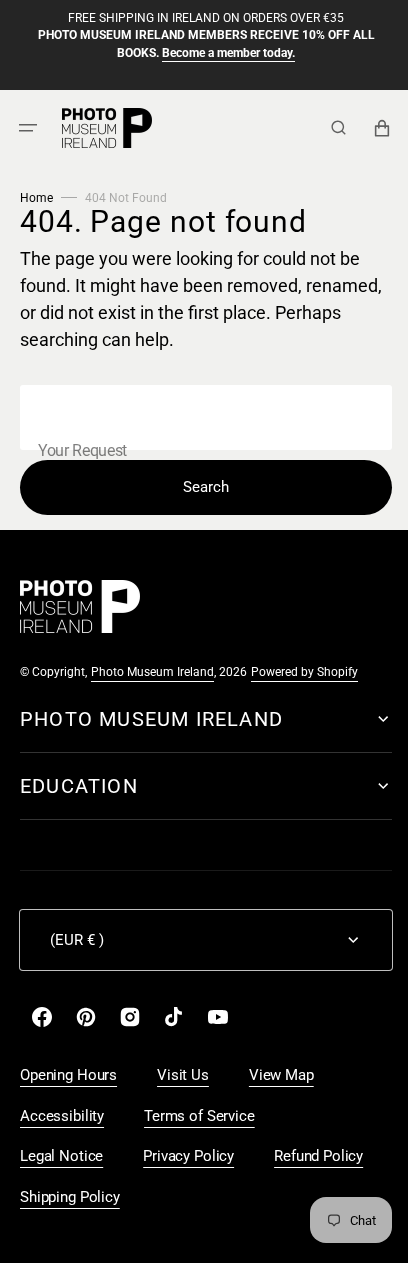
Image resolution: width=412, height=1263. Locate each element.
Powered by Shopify (304, 672)
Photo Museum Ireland (152, 672)
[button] (28, 127)
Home (36, 198)
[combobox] (198, 417)
